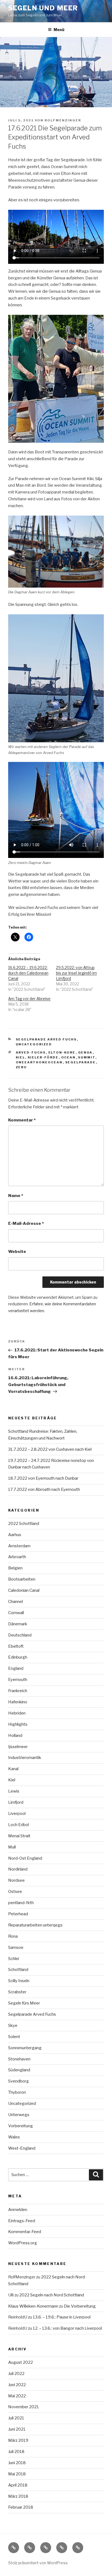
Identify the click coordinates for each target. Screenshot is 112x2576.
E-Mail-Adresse (26, 1223)
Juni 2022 (17, 2385)
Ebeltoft (16, 1646)
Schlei (14, 1959)
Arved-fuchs (31, 1052)
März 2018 (18, 2496)
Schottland (18, 1970)
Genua (85, 1052)
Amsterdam (19, 1546)
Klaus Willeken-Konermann (33, 2306)
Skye (13, 2026)
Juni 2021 (17, 2429)
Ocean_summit (78, 1057)
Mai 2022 (17, 2396)
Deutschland (20, 1635)
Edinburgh (18, 1657)
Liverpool (17, 1814)
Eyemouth (18, 1680)
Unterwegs (19, 2115)
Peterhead (18, 1914)
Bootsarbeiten (22, 1579)
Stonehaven (19, 2059)
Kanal (13, 1769)
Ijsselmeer (18, 1747)
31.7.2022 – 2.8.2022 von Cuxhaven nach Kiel (50, 1449)
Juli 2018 (16, 2452)
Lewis (14, 1791)
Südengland (19, 2070)
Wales (14, 2137)
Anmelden (18, 2210)
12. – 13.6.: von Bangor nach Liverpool (67, 2328)
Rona (13, 1936)
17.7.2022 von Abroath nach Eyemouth (44, 1489)
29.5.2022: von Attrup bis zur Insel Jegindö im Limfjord (76, 973)
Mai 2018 (17, 2474)
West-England (22, 2148)
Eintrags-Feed (22, 2221)
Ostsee (15, 1892)
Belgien (15, 1568)
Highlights (18, 1724)
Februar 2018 (21, 2507)
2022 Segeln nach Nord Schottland (52, 2295)
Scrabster (17, 1992)
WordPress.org (23, 2243)
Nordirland (18, 1869)
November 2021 (24, 2407)
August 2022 (21, 2362)
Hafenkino (18, 1702)
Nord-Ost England (25, 1858)
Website (17, 1252)
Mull (12, 1847)
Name (16, 1196)
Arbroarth (17, 1557)
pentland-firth (21, 1903)
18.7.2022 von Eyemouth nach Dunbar (43, 1478)
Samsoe (16, 1947)
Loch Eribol (18, 1825)
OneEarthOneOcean (39, 1062)
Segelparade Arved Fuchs (46, 1039)
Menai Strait (19, 1836)
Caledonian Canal (24, 1590)
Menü (59, 30)
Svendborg (18, 2081)
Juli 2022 (16, 2374)
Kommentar (22, 1120)
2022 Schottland (24, 1524)
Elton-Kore (62, 1052)
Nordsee (16, 1880)
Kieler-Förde (43, 1057)
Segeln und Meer (43, 8)
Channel (15, 1602)
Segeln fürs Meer (24, 2003)
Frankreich (18, 1691)
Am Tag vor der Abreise (29, 999)
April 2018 (18, 2485)
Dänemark (18, 1624)
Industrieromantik (25, 1758)
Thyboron (17, 2092)
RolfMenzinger (63, 120)
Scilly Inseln (19, 1981)
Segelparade (81, 1062)
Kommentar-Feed (25, 2232)
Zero (21, 1067)
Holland (15, 1736)
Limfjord (16, 1802)
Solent (14, 2037)
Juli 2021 (16, 2418)
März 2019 (18, 2440)
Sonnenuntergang (25, 2048)
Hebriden (17, 1713)
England (16, 1668)
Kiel (21, 1057)
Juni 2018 (17, 2463)
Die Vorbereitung (80, 2306)
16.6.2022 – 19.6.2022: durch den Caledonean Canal (28, 973)
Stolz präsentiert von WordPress (38, 2563)
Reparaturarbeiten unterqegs (35, 1925)
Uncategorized (34, 1044)
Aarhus (15, 1535)
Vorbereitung (21, 2126)
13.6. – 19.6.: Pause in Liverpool (62, 2317)
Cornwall (16, 1613)
